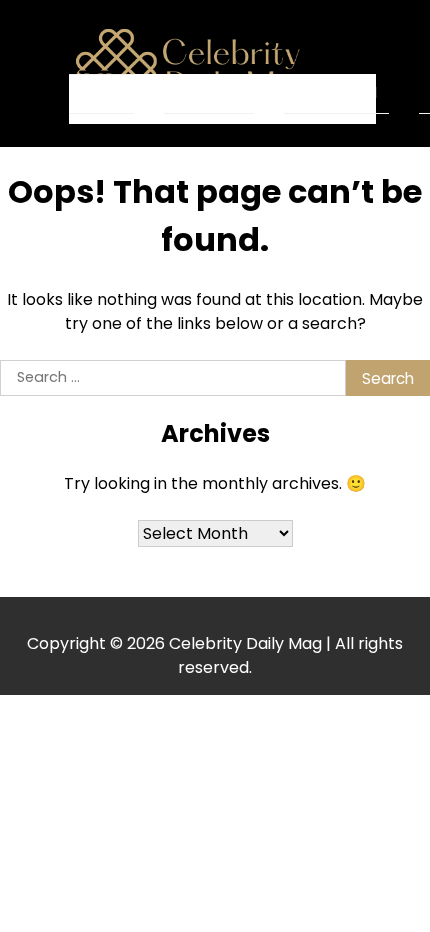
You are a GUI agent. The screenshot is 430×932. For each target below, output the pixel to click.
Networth (336, 92)
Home (101, 93)
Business (209, 92)
